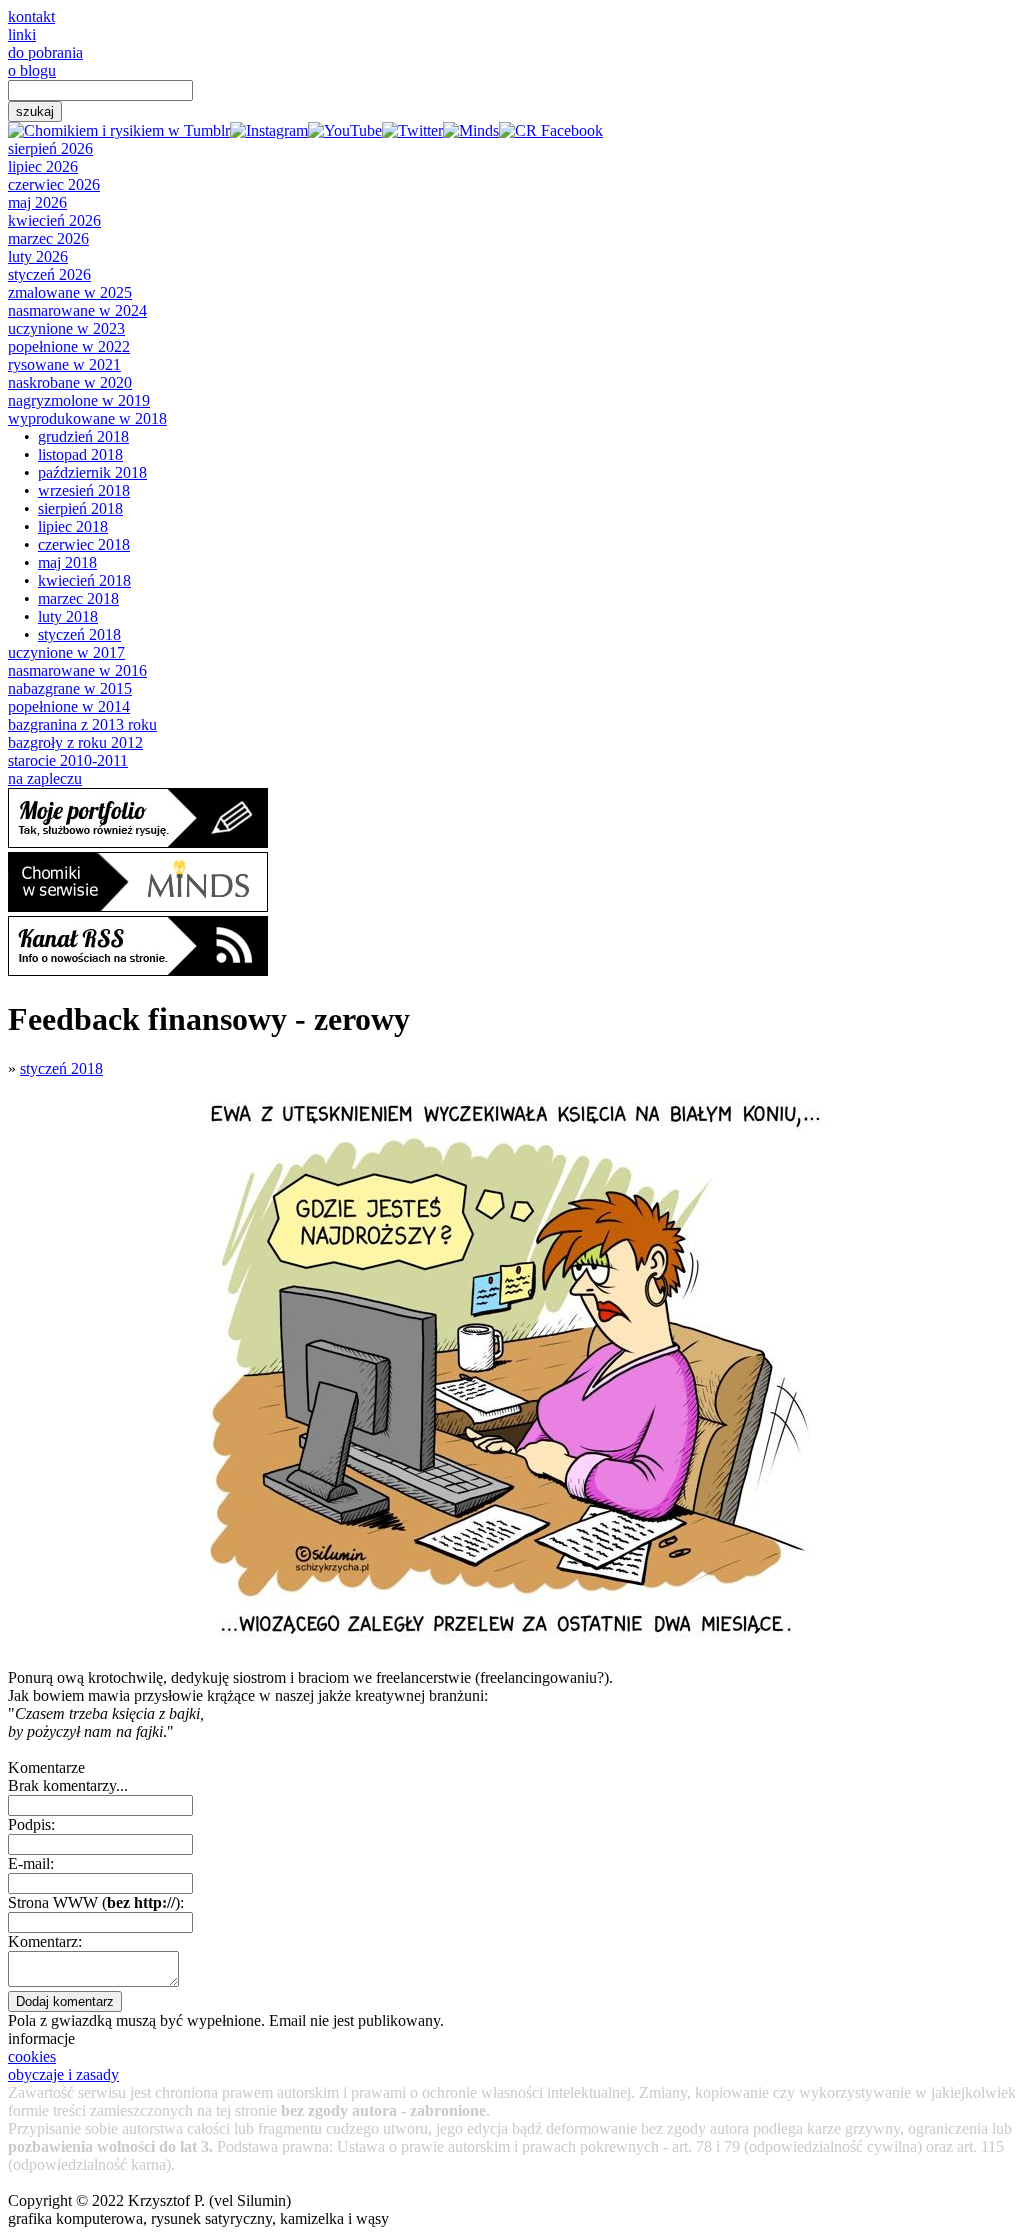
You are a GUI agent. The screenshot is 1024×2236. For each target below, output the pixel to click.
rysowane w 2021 (64, 364)
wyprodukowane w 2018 (87, 418)
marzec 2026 (48, 238)
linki (22, 34)
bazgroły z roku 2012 (75, 742)
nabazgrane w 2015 (70, 688)
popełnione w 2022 (69, 346)
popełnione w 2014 (69, 706)
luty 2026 (38, 256)
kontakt (31, 16)
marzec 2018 (78, 598)
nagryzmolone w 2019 (79, 400)
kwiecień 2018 (84, 580)
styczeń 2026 (49, 274)
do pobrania (45, 52)
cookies (32, 2056)
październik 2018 (92, 472)
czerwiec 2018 (84, 544)
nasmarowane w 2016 (77, 670)
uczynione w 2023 (66, 328)
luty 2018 (68, 616)
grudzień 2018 (83, 436)
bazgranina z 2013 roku (82, 724)
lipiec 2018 (73, 526)
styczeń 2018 (79, 634)
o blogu (32, 70)
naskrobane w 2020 (70, 382)
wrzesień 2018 (84, 490)
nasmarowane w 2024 (77, 310)
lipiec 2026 (43, 166)
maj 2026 (37, 202)
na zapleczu (45, 778)
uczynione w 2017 (66, 652)
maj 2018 (67, 562)
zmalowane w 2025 (70, 292)
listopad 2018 (80, 454)
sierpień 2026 (50, 148)
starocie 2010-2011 (68, 760)
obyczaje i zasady (63, 2074)
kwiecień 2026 (54, 220)
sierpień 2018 (80, 508)
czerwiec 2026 (54, 184)
